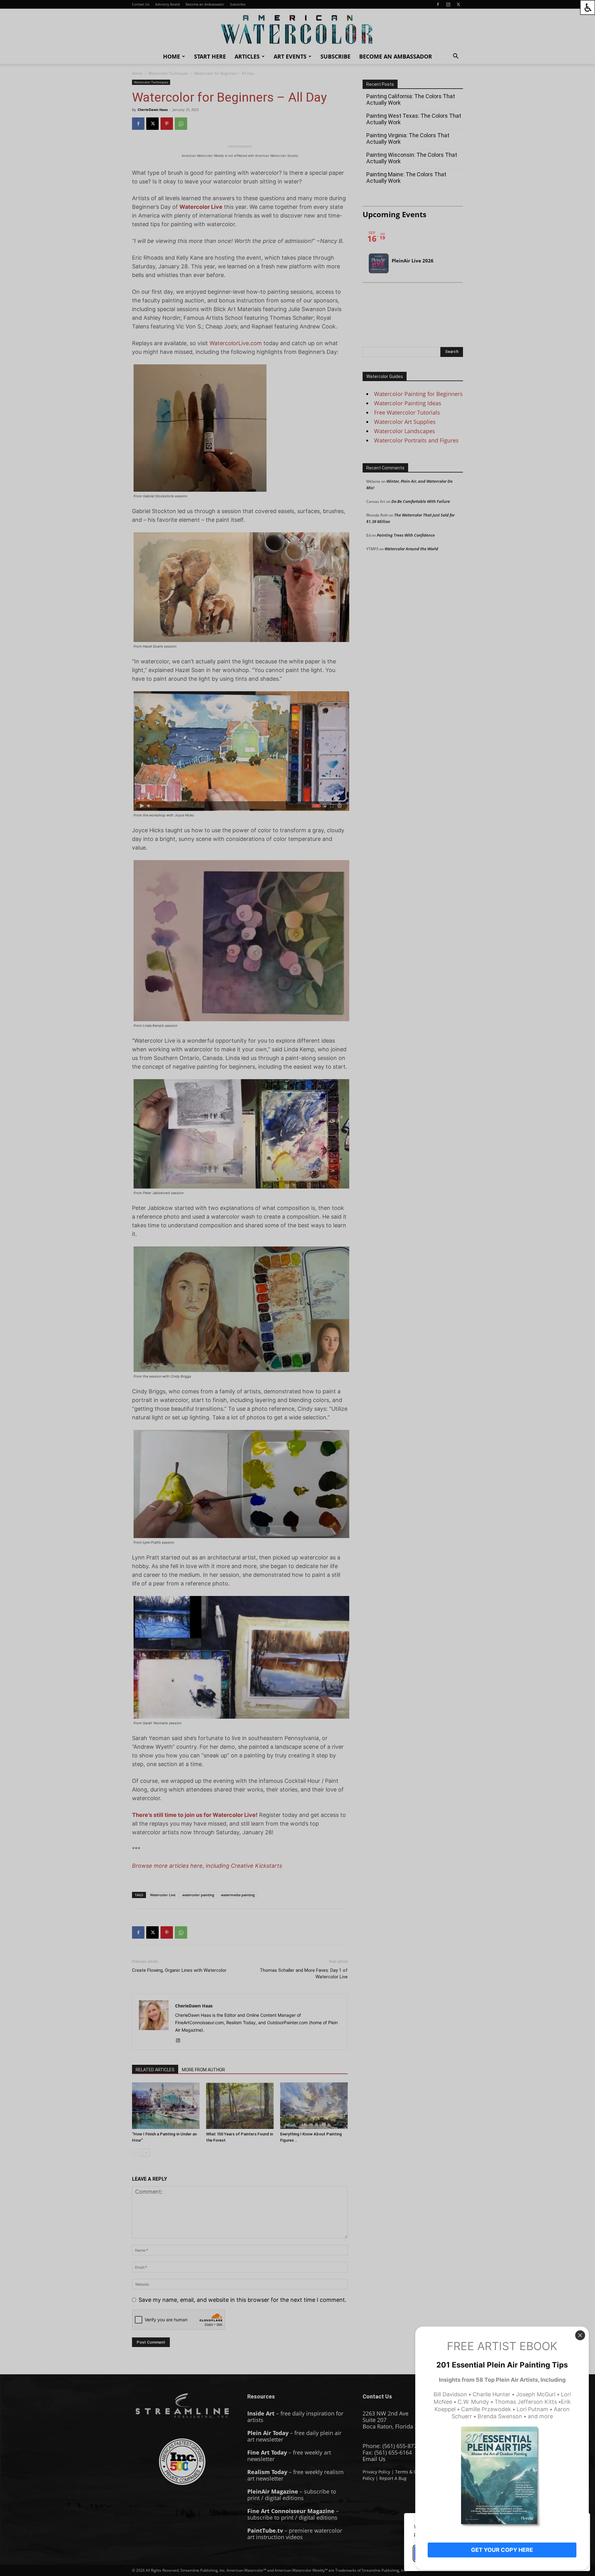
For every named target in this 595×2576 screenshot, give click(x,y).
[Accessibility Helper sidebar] (588, 7)
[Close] (580, 2335)
